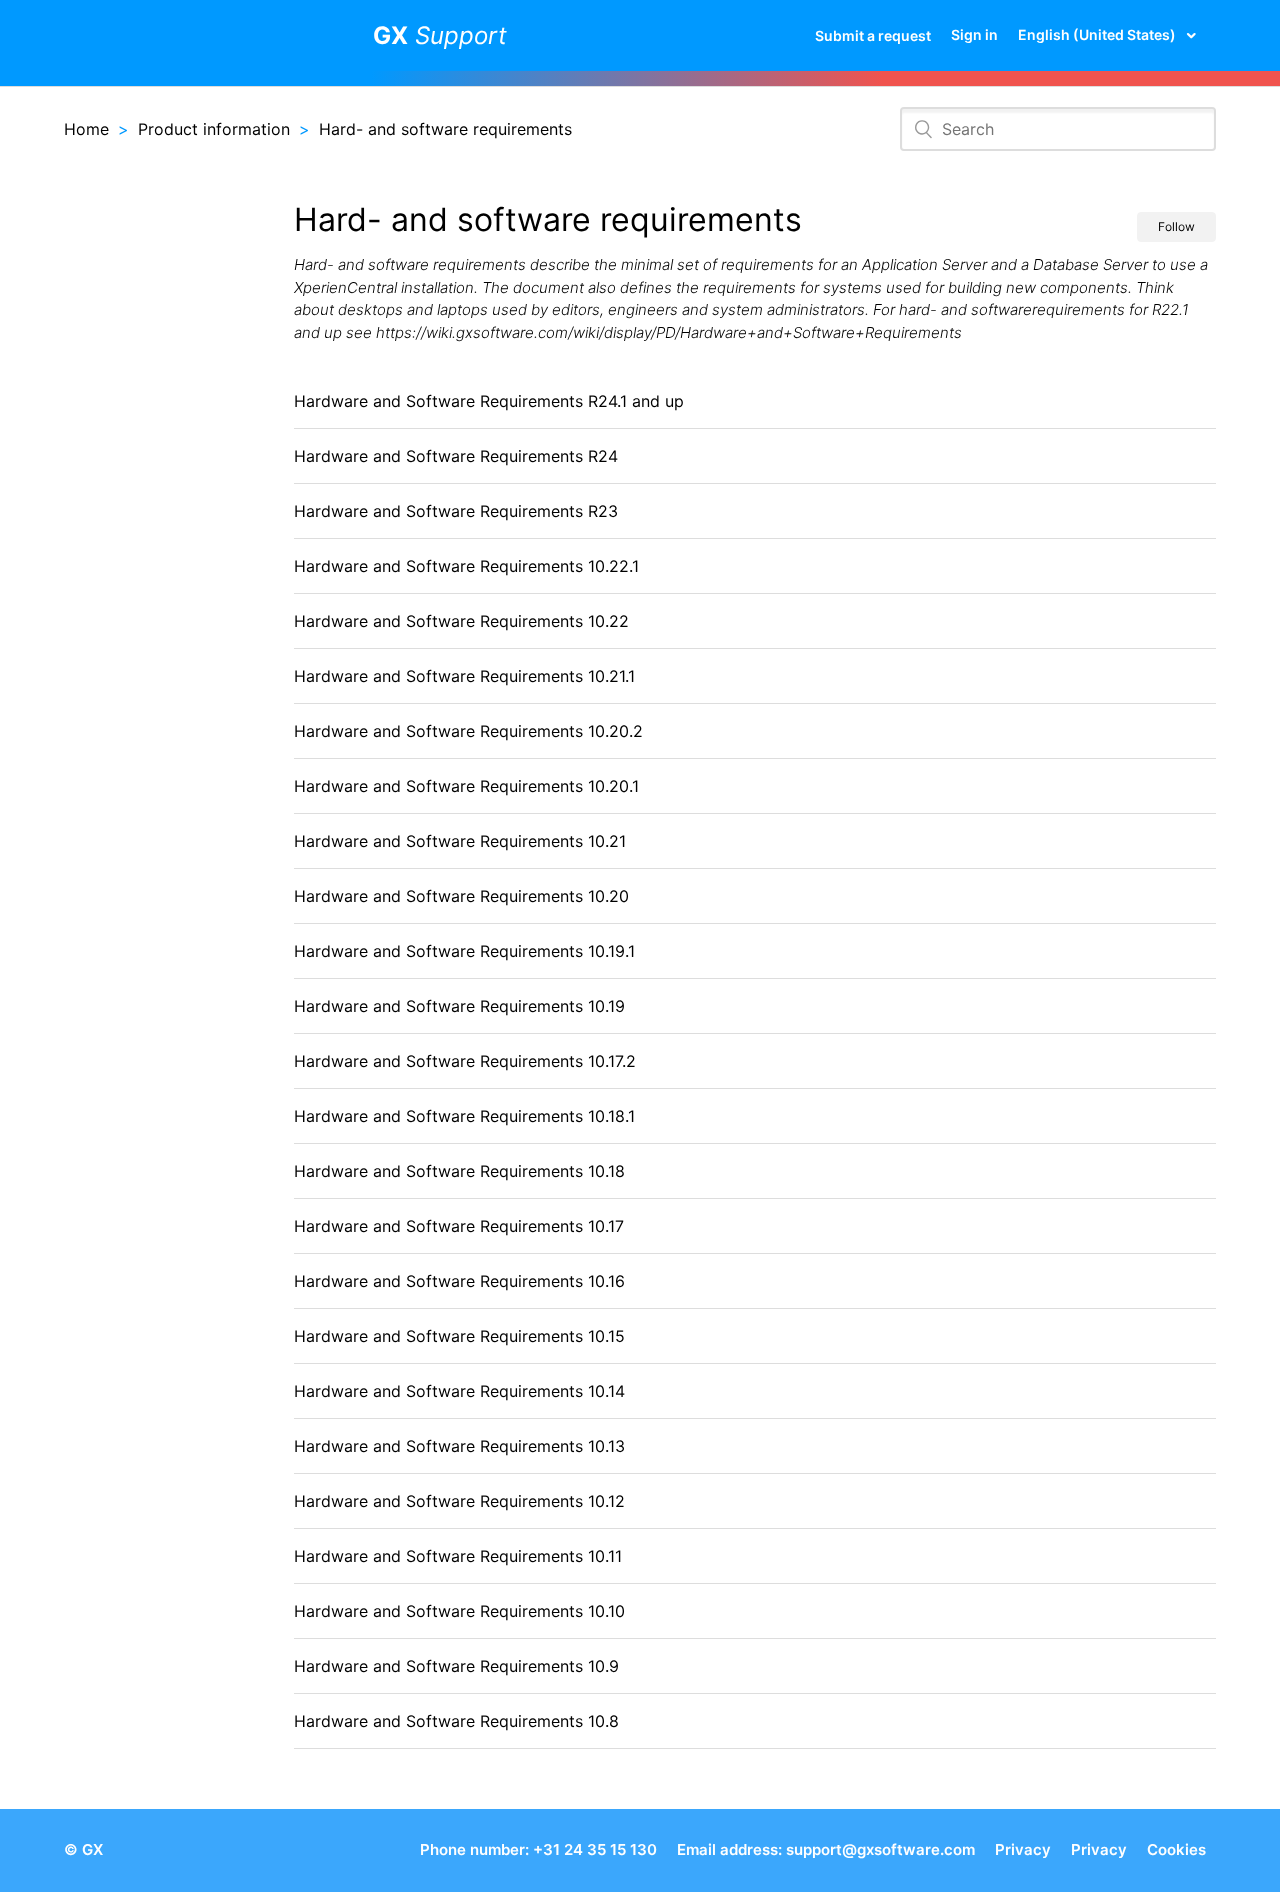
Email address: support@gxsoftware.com (826, 1849)
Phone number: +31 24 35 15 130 (538, 1849)
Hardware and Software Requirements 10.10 (459, 1611)
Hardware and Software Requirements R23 (456, 511)
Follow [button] (1176, 226)
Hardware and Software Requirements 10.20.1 (466, 786)
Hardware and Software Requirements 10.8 (456, 1721)
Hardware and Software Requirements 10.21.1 (464, 676)
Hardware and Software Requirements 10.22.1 (466, 566)
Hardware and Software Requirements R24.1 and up (489, 401)
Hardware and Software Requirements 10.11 (458, 1556)
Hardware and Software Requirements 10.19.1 (464, 951)
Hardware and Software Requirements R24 (456, 456)
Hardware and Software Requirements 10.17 (459, 1226)
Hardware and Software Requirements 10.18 (459, 1171)
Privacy (1023, 1849)
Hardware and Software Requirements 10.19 (459, 1006)
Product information (214, 129)
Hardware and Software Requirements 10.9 (456, 1666)
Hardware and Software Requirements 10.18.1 (464, 1116)
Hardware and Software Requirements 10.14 (459, 1391)
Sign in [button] (974, 34)
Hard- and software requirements (445, 129)
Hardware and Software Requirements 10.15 (459, 1336)
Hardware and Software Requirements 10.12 (459, 1501)
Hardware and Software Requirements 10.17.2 (465, 1061)
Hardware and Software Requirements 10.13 (459, 1446)
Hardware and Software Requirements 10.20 (461, 896)
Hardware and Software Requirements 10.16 (459, 1281)
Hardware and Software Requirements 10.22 (461, 621)
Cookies (1176, 1849)
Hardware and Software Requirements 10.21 (460, 841)
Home (86, 129)
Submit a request (873, 35)
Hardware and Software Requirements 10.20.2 (468, 731)
